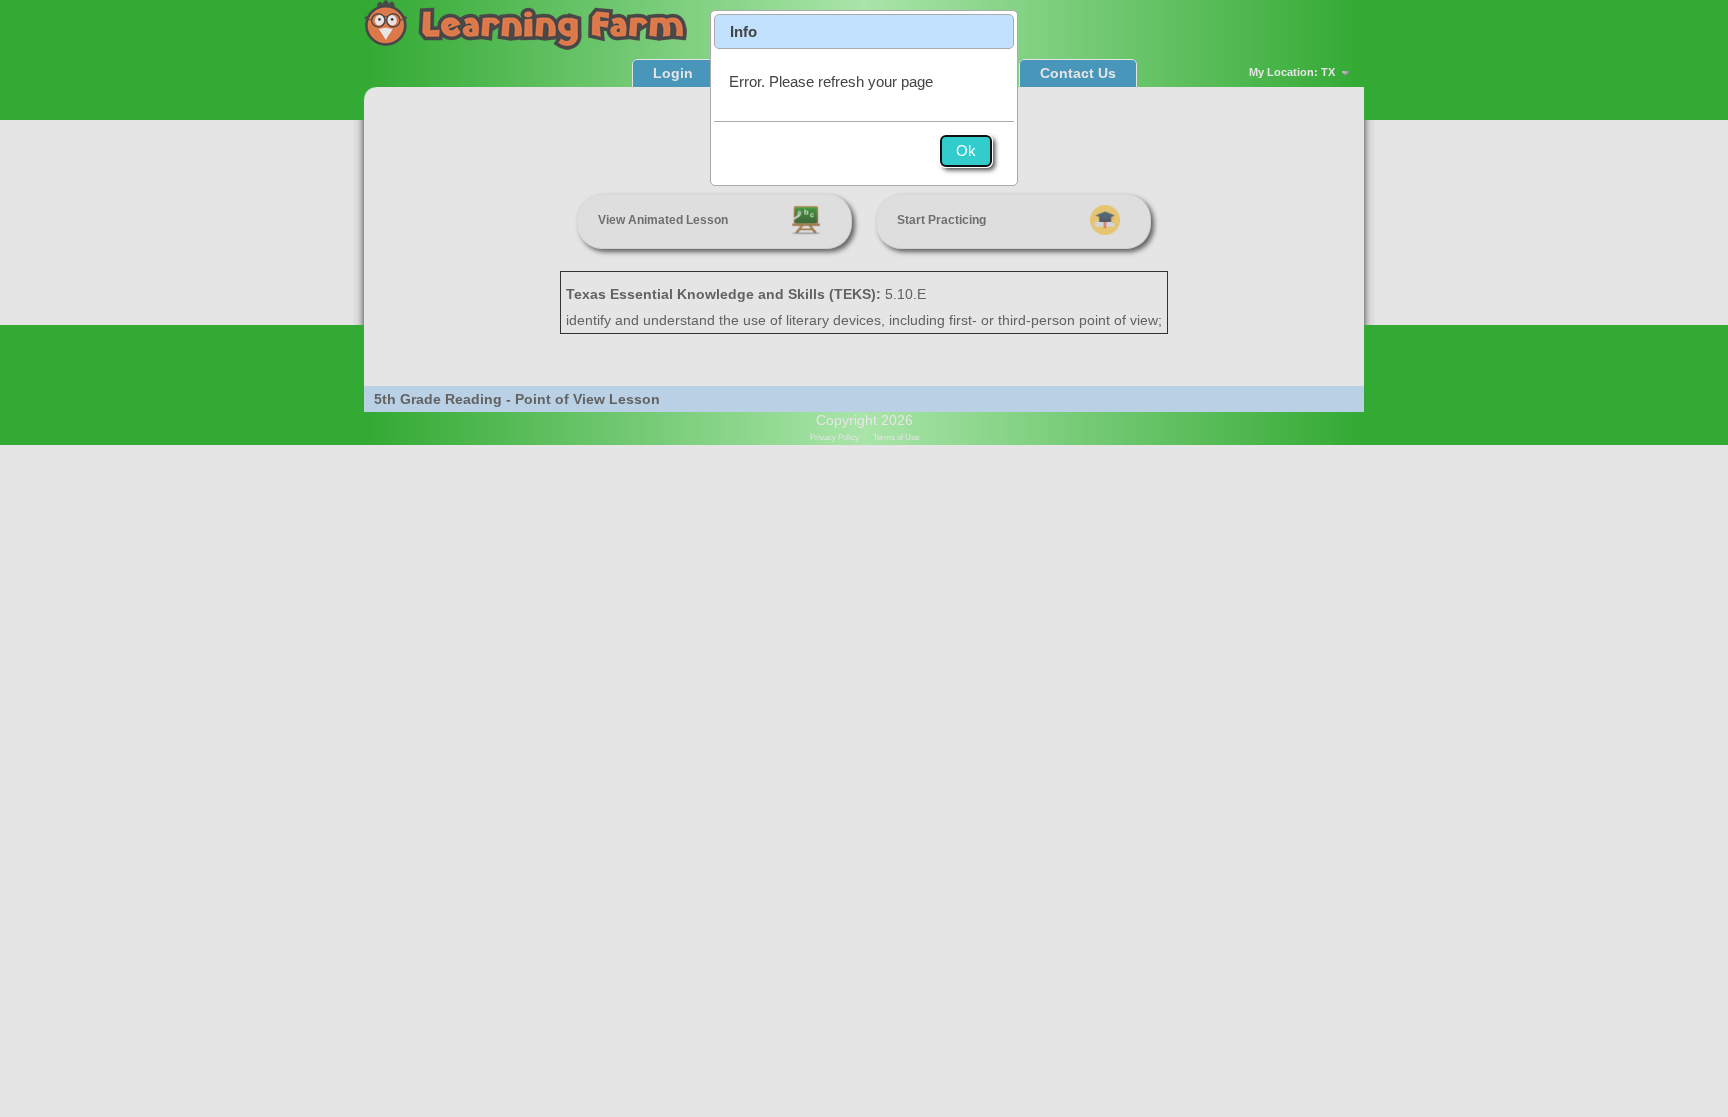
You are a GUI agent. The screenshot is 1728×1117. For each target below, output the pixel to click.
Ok (966, 150)
